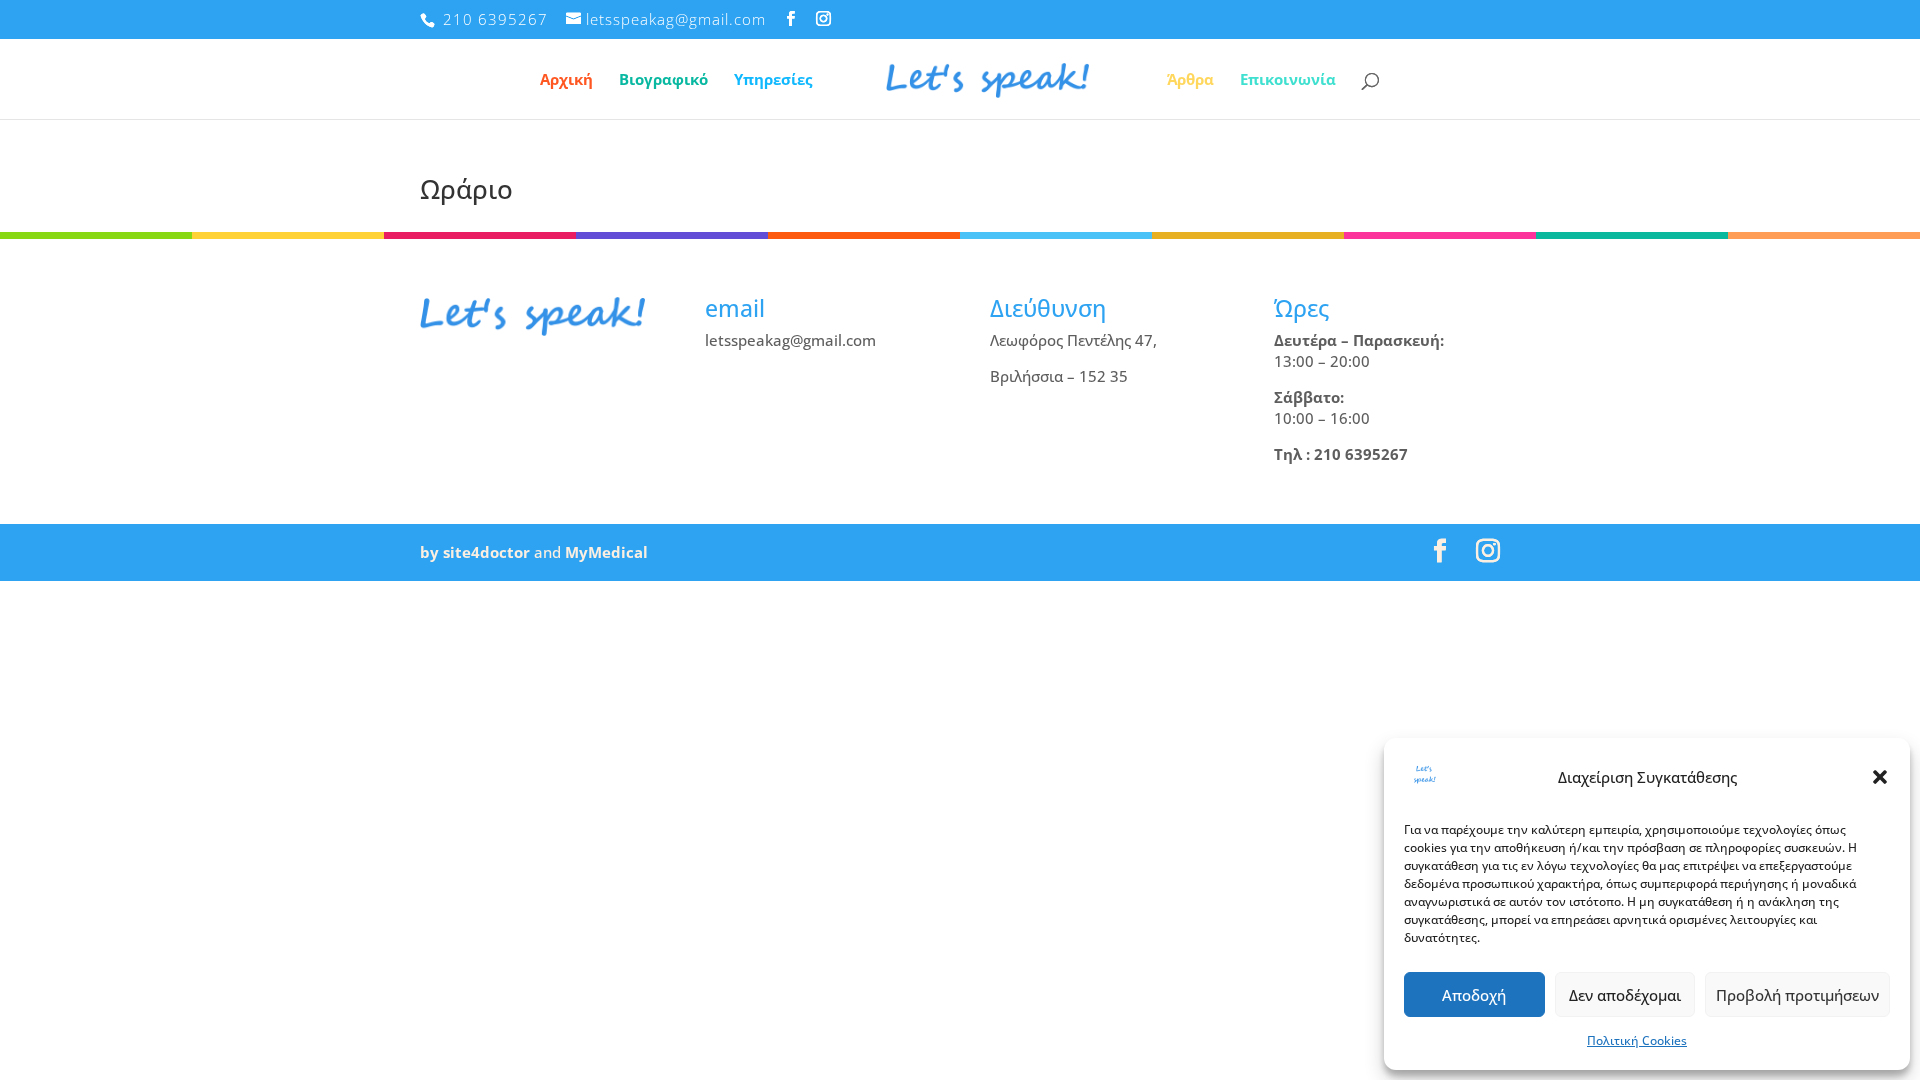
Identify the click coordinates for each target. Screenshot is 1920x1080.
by (429, 552)
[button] (1880, 777)
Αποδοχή (1474, 995)
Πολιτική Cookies (1637, 1040)
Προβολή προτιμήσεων (1797, 995)
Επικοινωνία (1288, 80)
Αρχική (566, 80)
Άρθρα (1190, 80)
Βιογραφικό (663, 80)
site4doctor (486, 552)
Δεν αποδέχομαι (1625, 995)
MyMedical (606, 552)
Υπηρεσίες (773, 80)
